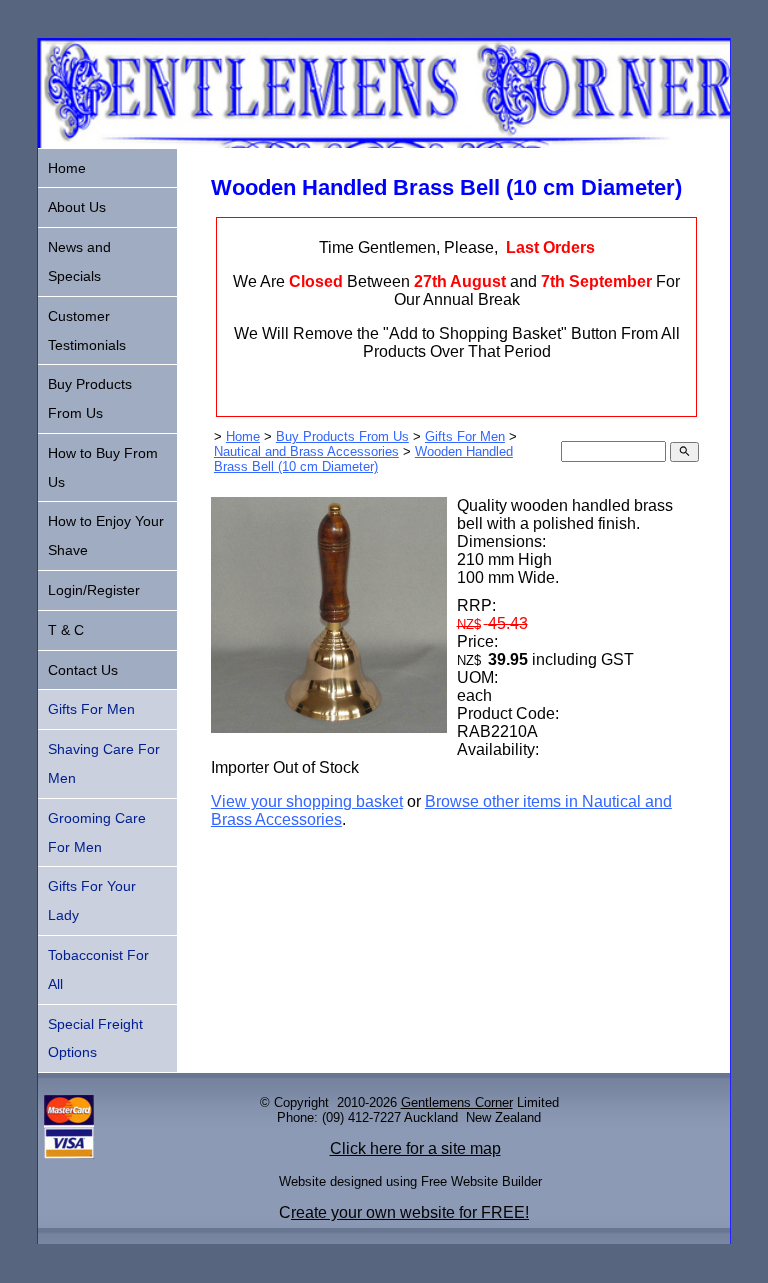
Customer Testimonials (87, 330)
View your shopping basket (307, 801)
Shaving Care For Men (104, 763)
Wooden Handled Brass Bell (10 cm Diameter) (363, 459)
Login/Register (94, 590)
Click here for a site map (415, 1148)
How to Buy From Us (103, 467)
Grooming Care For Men (97, 832)
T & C (66, 630)
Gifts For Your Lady (92, 900)
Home (243, 436)
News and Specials (79, 261)
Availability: (498, 749)
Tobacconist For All (98, 969)
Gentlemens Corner (457, 1102)
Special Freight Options (95, 1038)
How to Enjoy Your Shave (106, 535)
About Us (77, 207)
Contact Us (83, 670)
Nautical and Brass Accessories (306, 451)
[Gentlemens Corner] (383, 142)
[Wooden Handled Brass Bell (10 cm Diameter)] (329, 727)
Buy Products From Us (342, 436)
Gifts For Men (465, 436)
